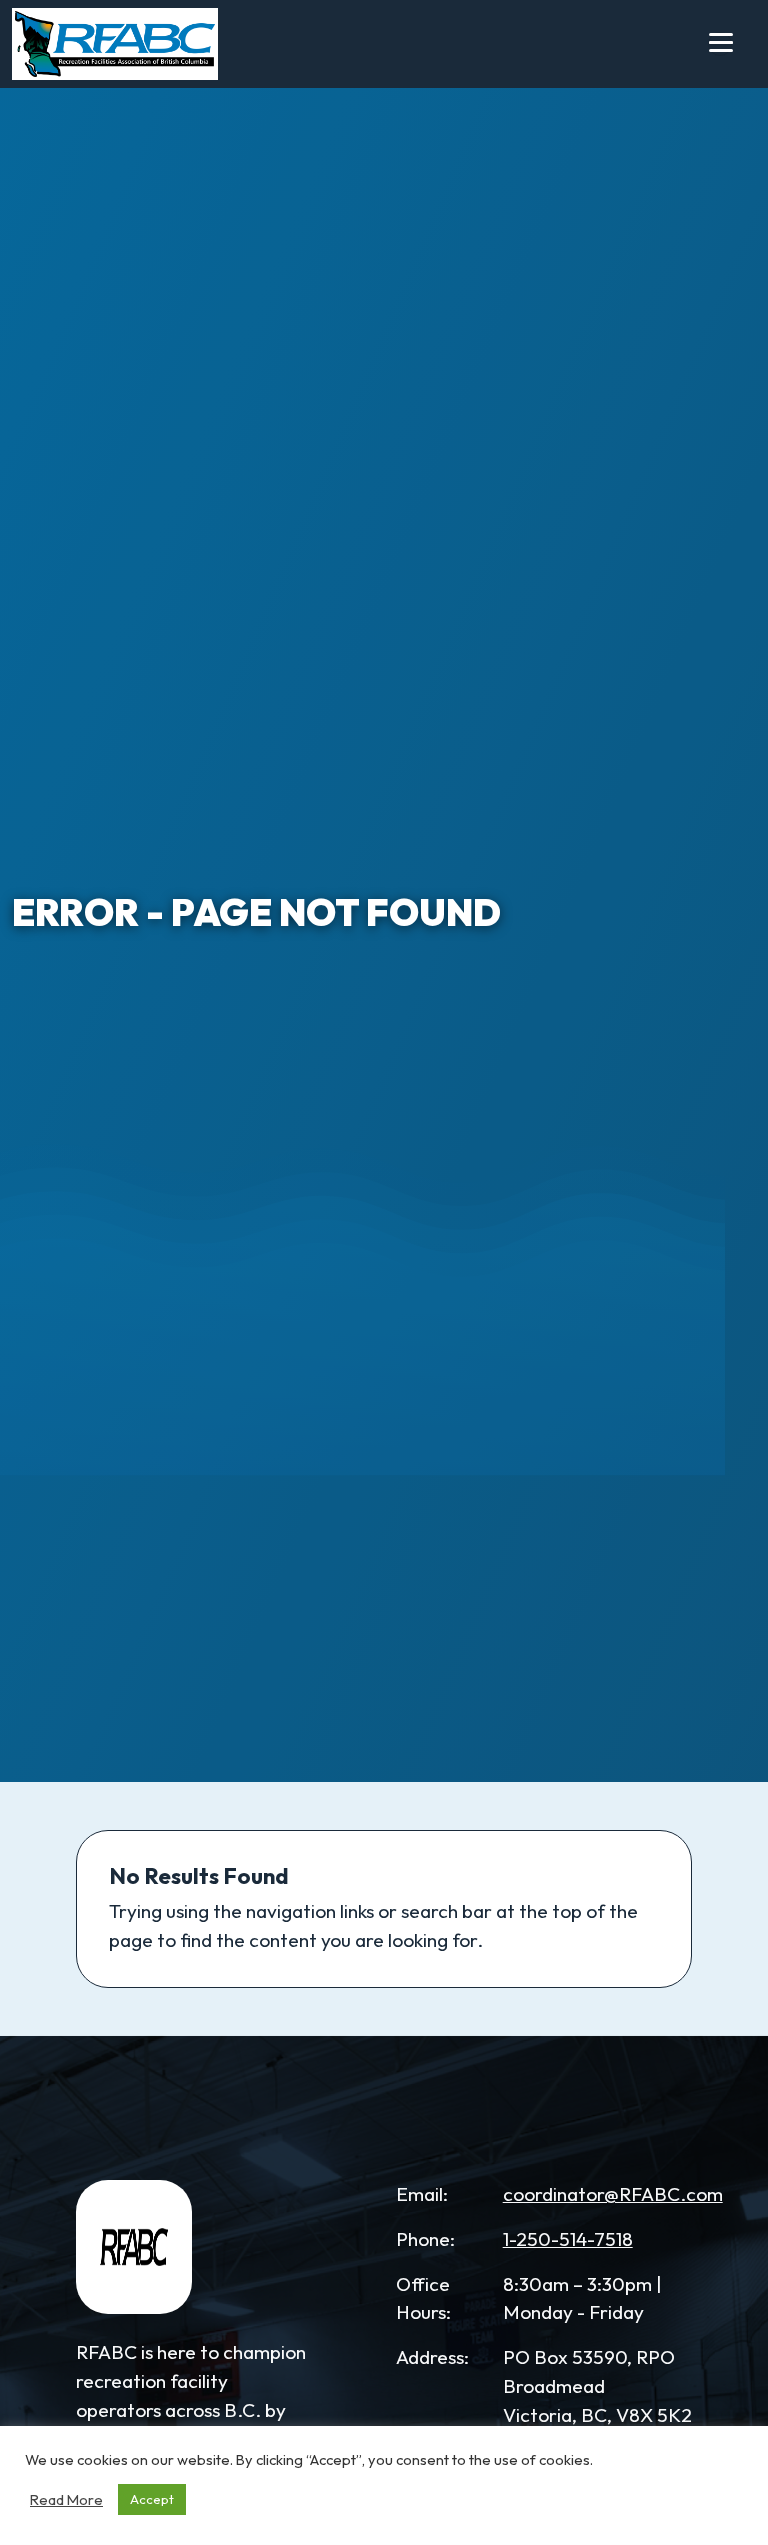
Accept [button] (152, 2499)
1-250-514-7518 (568, 2239)
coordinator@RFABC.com (613, 2194)
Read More (66, 2500)
